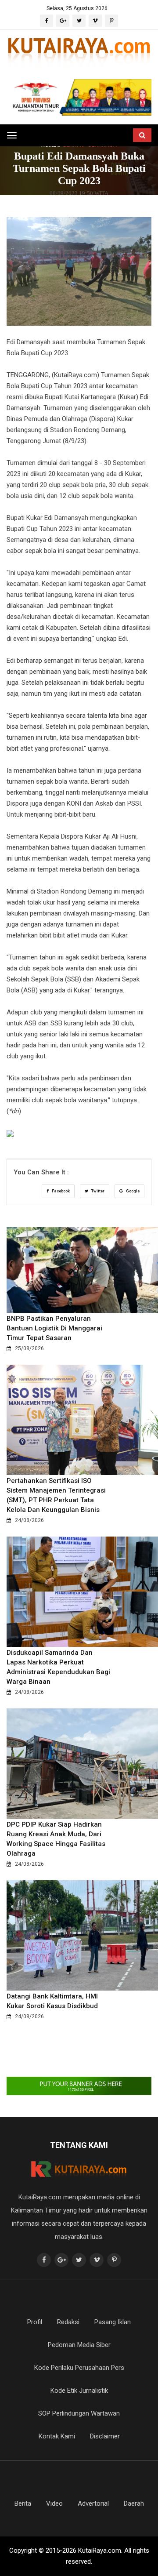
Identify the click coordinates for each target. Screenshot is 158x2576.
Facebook (60, 1191)
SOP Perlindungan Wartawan (79, 2413)
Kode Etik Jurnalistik (79, 2391)
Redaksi (68, 2322)
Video (54, 2503)
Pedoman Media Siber (79, 2345)
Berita (23, 2503)
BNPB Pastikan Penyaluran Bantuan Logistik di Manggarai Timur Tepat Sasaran (54, 1328)
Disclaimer (105, 2436)
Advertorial (93, 2503)
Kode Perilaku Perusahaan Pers (79, 2368)
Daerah (134, 2503)
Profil (35, 2322)
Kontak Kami (57, 2436)
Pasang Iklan (113, 2322)
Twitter (97, 1191)
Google (132, 1191)
